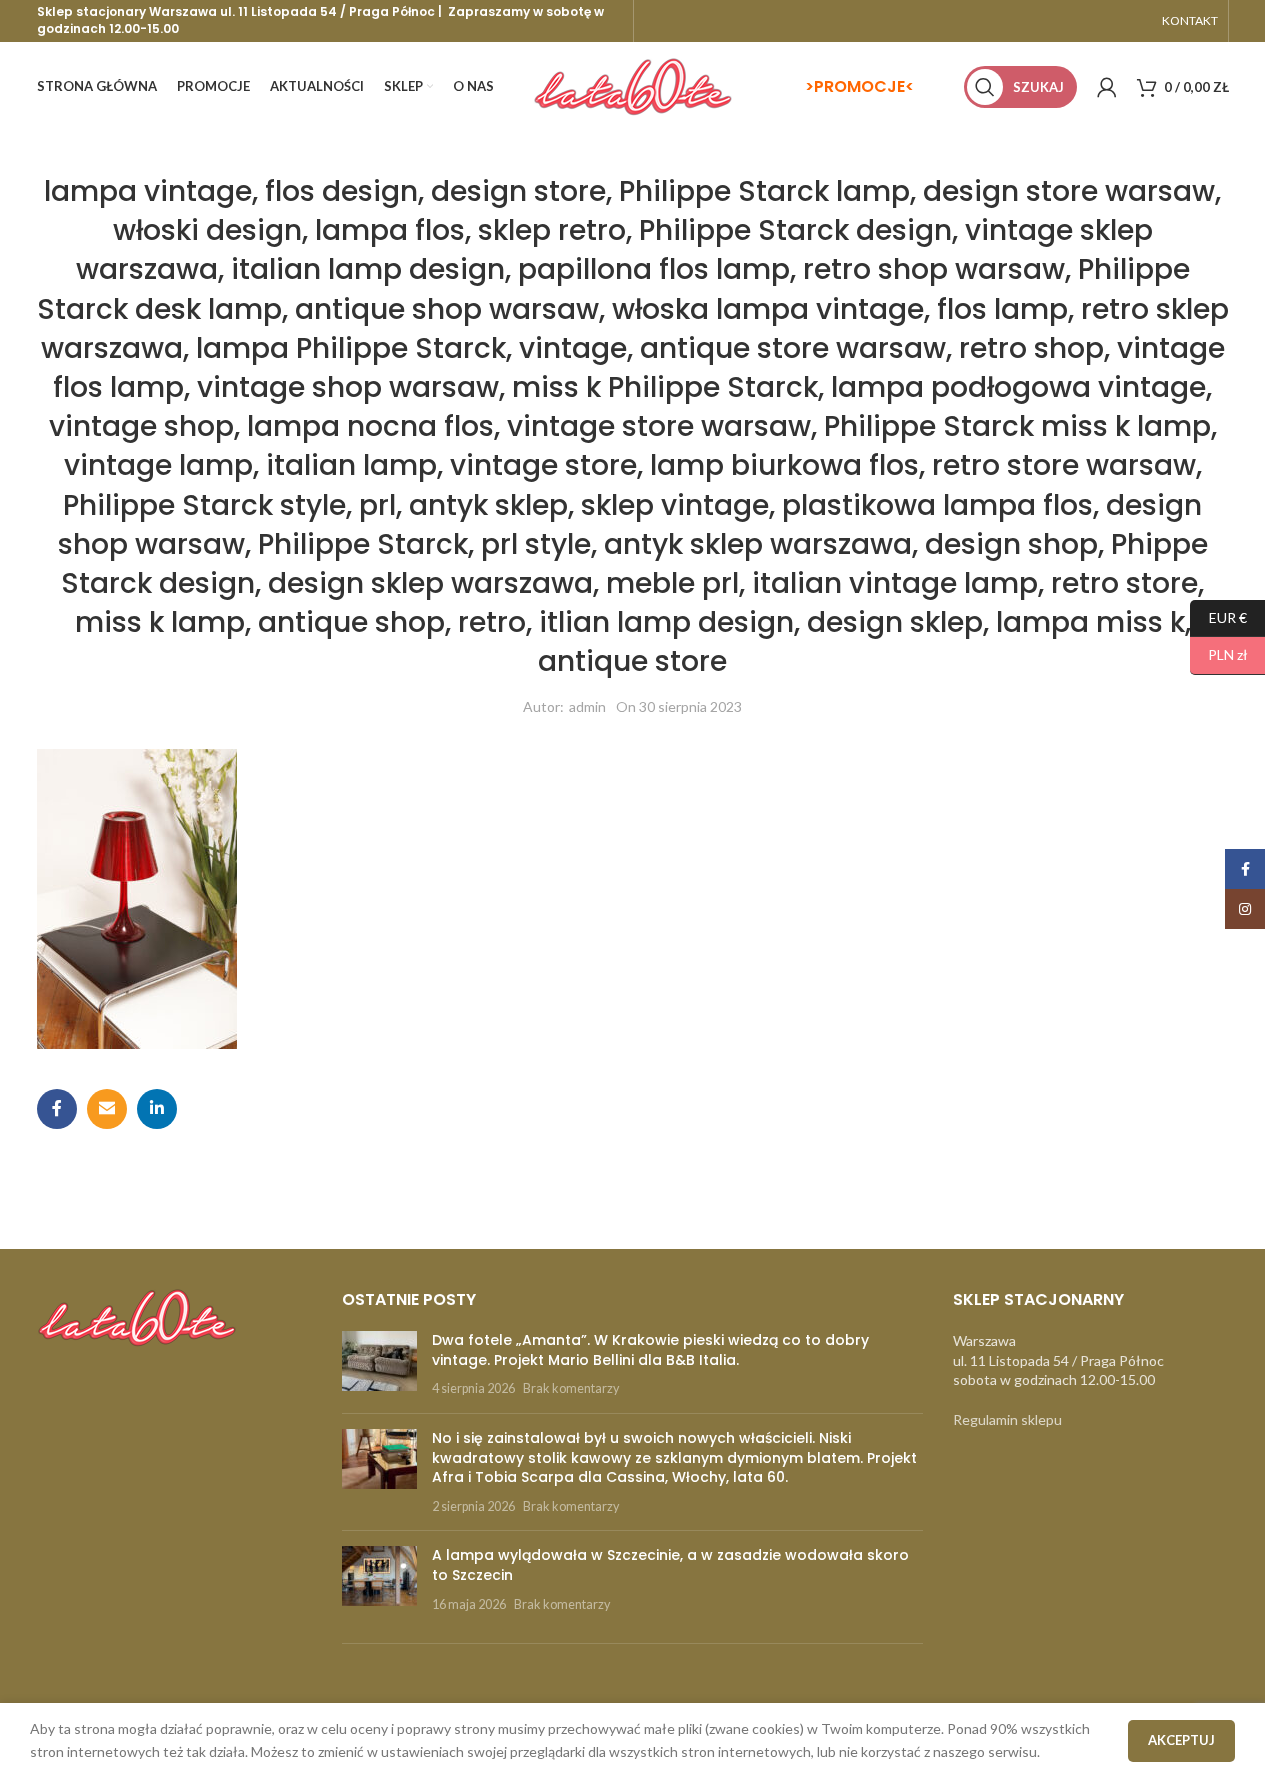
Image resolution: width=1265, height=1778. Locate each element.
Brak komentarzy (571, 1388)
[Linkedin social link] (157, 1109)
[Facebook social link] (57, 1109)
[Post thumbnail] (379, 1364)
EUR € (1218, 616)
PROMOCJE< (864, 86)
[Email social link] (107, 1109)
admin (587, 706)
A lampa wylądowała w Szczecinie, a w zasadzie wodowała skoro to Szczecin (670, 1565)
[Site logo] (633, 85)
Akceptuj (1181, 1740)
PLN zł (1219, 654)
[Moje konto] (1107, 87)
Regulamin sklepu (1007, 1419)
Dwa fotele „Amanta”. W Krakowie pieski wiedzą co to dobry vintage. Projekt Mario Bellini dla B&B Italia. (650, 1350)
